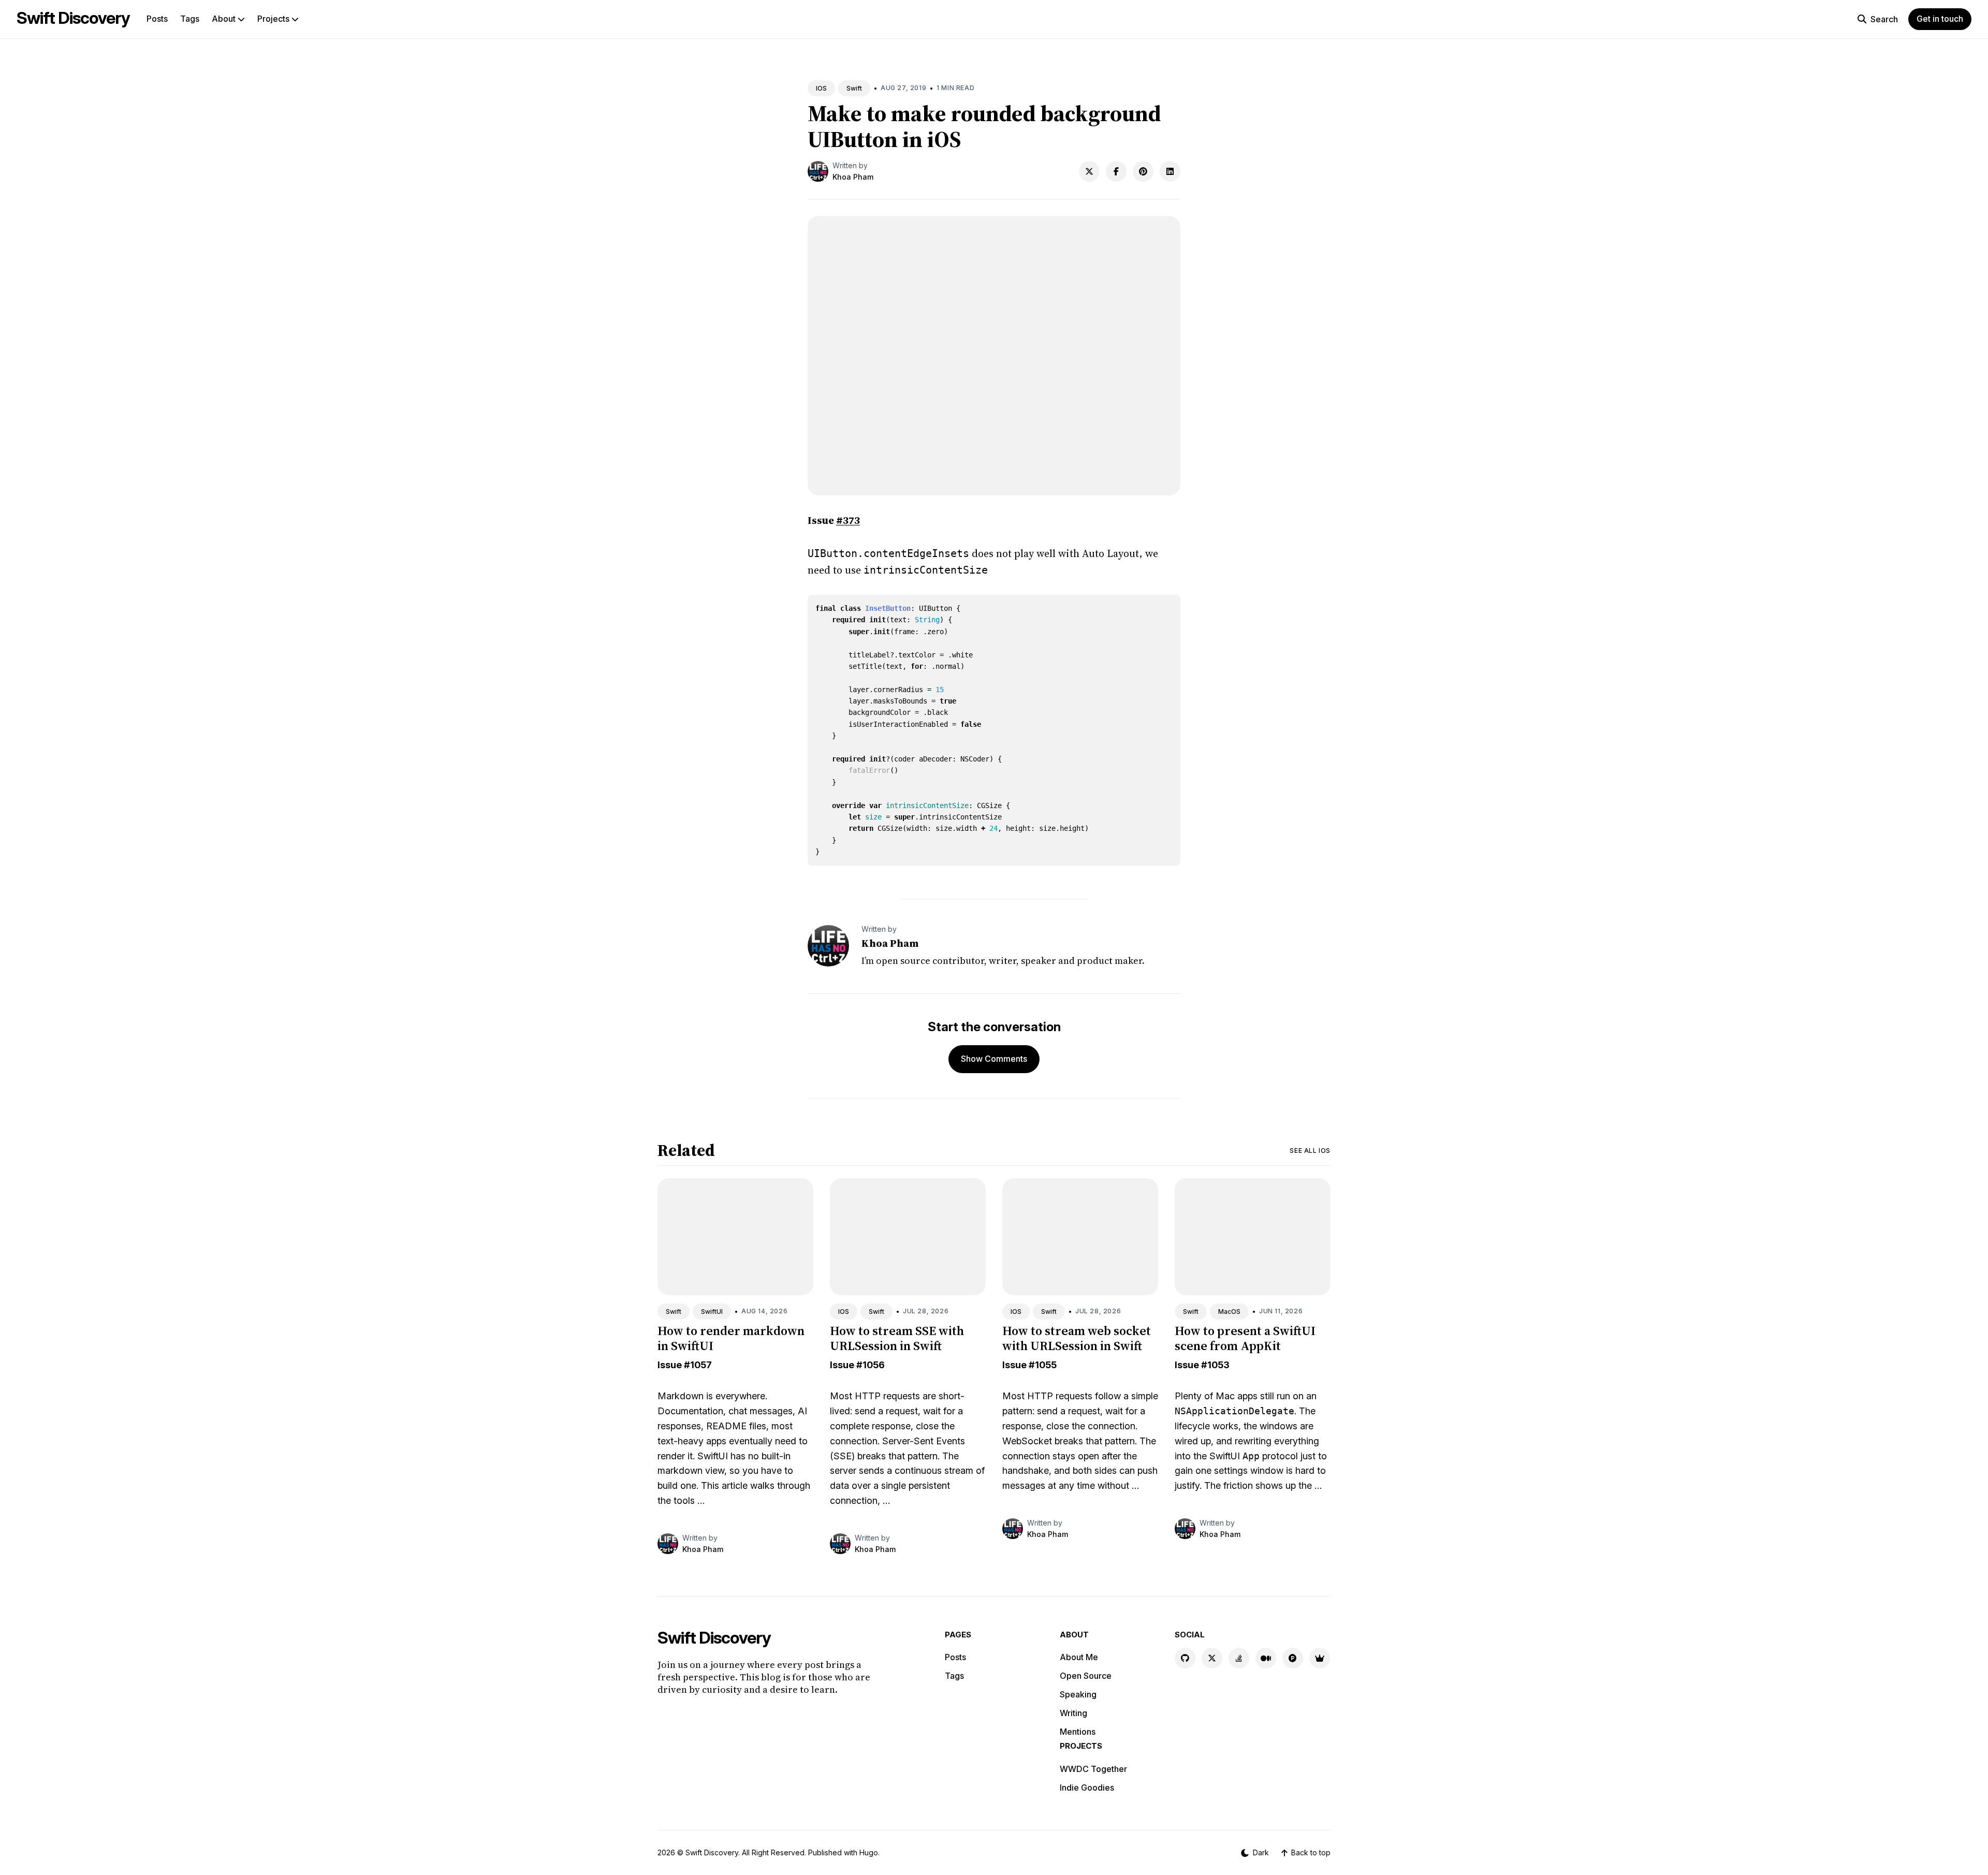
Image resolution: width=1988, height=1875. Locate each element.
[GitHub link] (1185, 1658)
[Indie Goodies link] (1320, 1658)
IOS (821, 88)
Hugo (869, 1852)
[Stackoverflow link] (1239, 1658)
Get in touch (1940, 19)
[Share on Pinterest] (1143, 171)
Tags (190, 19)
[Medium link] (1266, 1658)
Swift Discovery (73, 18)
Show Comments (994, 1059)
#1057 (698, 1365)
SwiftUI (712, 1312)
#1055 (1043, 1365)
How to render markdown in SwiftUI (731, 1338)
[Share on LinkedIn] (1170, 171)
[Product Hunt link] (1293, 1658)
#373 (848, 520)
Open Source (1086, 1676)
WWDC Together (1093, 1769)
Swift (854, 88)
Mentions (1078, 1732)
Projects (274, 19)
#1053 (1215, 1365)
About (225, 19)
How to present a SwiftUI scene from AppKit (1245, 1338)
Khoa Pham (853, 177)
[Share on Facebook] (1116, 171)
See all (1310, 1151)
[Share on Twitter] (1089, 171)
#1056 (871, 1365)
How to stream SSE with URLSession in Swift (897, 1338)
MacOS (1229, 1312)
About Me (1079, 1657)
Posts (157, 19)
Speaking (1078, 1694)
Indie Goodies (1087, 1788)
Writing (1073, 1713)
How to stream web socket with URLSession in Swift (1077, 1338)
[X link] (1212, 1658)
